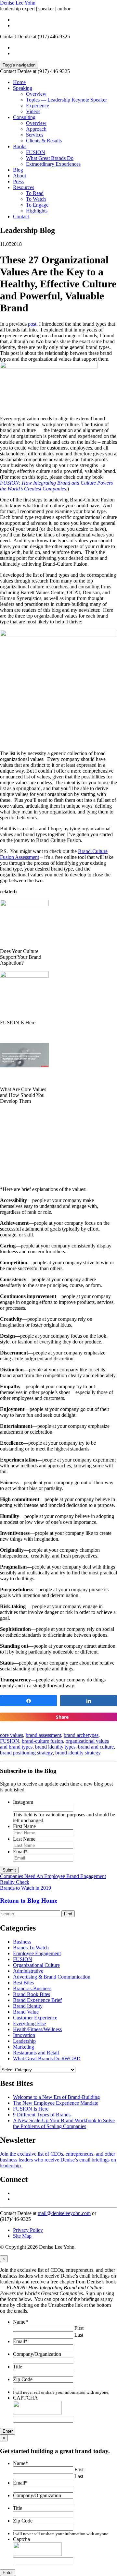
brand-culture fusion (42, 1741)
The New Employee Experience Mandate (56, 2103)
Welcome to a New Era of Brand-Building (56, 2097)
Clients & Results (44, 141)
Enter (8, 2431)
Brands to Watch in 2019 (26, 1888)
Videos (33, 111)
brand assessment (43, 1735)
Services (35, 135)
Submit (9, 1870)
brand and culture (96, 1747)
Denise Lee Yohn (18, 3)
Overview (36, 94)
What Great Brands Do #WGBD (47, 2058)
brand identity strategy (78, 1753)
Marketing (24, 2047)
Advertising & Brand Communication (52, 1977)
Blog (18, 170)
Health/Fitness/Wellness (37, 2029)
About (19, 176)
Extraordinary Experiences (53, 164)
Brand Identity (28, 2006)
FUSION (36, 152)
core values (12, 1735)
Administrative (28, 1971)
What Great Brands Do (50, 158)
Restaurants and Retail (36, 2053)
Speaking (23, 88)
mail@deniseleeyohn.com (64, 2213)
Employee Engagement (37, 1953)
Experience (38, 106)
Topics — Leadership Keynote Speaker (66, 100)
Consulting (24, 117)
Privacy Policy (28, 2230)
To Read (35, 193)
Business (22, 1942)
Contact (21, 217)
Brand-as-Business (32, 1988)
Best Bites (23, 1983)
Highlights (37, 211)
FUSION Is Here (31, 2109)
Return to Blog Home (29, 1901)
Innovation (24, 2035)
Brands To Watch (31, 1948)
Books (20, 146)
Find (68, 1914)
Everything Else (29, 2023)
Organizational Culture (36, 1965)
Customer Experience (35, 2018)
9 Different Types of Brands (42, 2115)
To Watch (36, 199)
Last (79, 2335)
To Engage (37, 205)
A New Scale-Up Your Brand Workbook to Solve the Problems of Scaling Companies (64, 2123)
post (32, 324)
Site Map (22, 2236)
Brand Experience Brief (37, 2000)
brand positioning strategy (26, 1753)
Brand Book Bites (32, 1994)
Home (19, 82)
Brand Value (26, 2012)
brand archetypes (81, 1735)
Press (18, 181)
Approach (36, 129)
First (79, 2328)
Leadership (24, 2041)
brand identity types (55, 1747)
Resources (24, 187)
